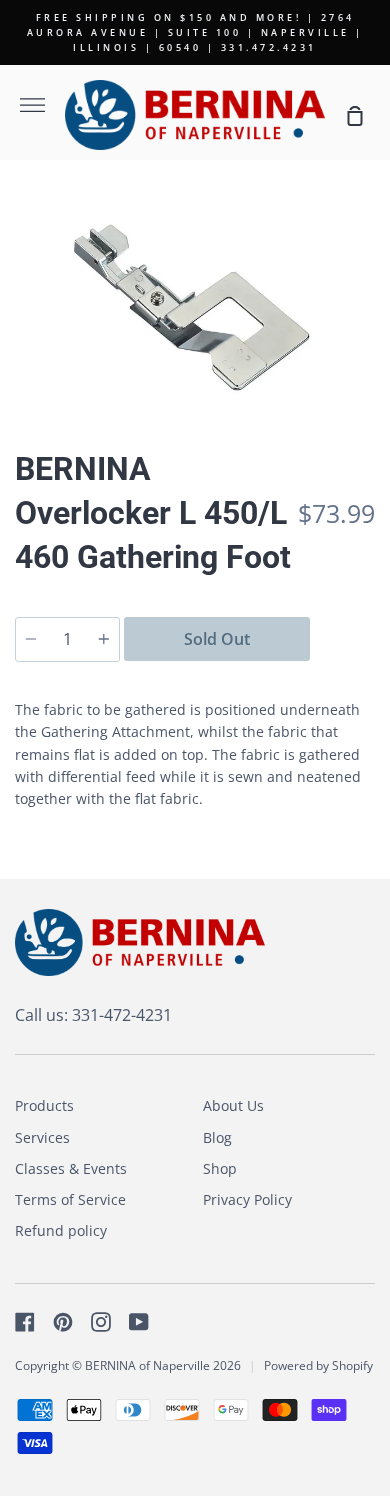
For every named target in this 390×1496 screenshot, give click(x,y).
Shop (220, 1168)
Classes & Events (71, 1168)
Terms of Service (70, 1199)
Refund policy (61, 1230)
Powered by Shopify (318, 1365)
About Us (233, 1105)
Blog (217, 1137)
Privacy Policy (247, 1199)
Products (44, 1105)
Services (42, 1137)
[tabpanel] (195, 297)
